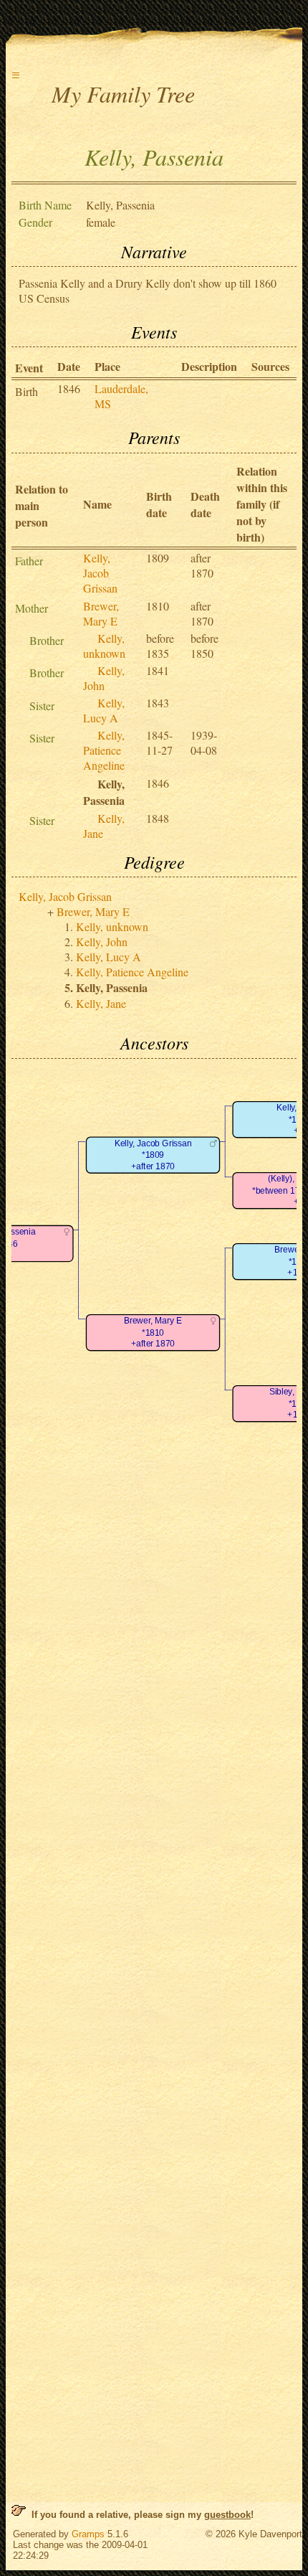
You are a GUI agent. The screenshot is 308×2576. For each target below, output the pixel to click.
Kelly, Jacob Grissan (100, 573)
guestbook (227, 2515)
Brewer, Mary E (101, 613)
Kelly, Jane (101, 1003)
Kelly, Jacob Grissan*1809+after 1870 (153, 1155)
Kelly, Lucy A (104, 710)
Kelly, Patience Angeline (104, 750)
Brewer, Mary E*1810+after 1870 (153, 1332)
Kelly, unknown (104, 646)
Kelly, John (104, 678)
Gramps (88, 2534)
